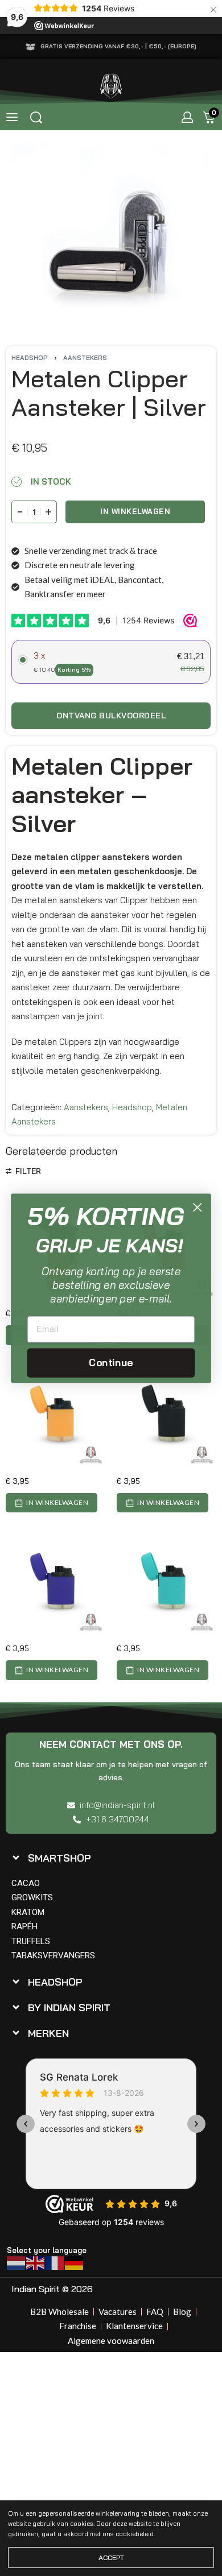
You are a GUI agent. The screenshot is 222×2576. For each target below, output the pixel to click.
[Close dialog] (197, 1207)
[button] (52, 1503)
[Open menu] (12, 117)
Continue (111, 1362)
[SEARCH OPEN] (36, 117)
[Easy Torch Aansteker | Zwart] (166, 1417)
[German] (75, 2262)
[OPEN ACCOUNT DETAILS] (187, 117)
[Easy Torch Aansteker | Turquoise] (166, 1585)
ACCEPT (111, 2558)
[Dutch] (17, 2262)
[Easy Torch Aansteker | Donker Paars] (55, 1585)
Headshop (30, 358)
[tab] (108, 1858)
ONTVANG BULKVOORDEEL (111, 716)
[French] (55, 2262)
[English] (36, 2262)
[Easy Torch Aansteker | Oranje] (55, 1417)
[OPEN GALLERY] (111, 241)
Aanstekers (85, 358)
